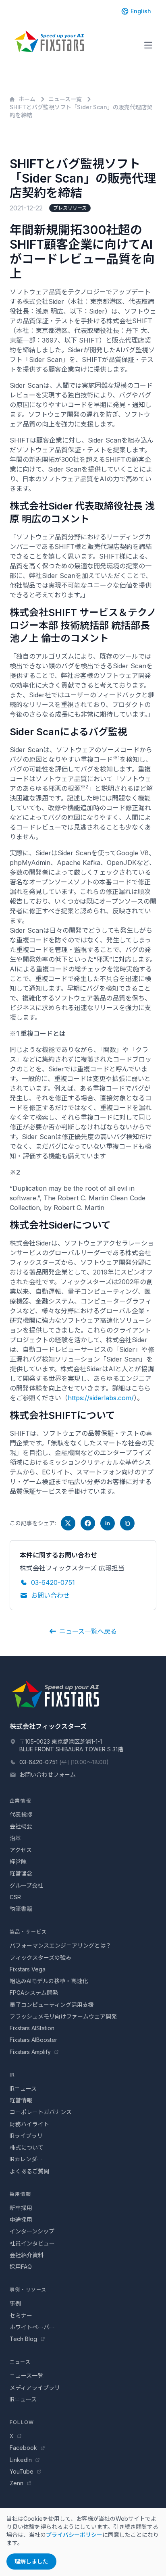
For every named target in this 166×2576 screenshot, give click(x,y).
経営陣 (18, 1862)
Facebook (24, 2448)
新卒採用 (21, 2208)
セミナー (21, 2315)
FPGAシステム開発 (34, 1993)
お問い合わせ (50, 1595)
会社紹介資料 (27, 2255)
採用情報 (20, 2194)
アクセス (21, 1850)
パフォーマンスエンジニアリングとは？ (60, 1945)
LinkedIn (22, 2460)
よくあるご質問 (29, 2171)
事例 (15, 2303)
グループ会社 (26, 1885)
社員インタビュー (32, 2243)
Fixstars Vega (28, 1969)
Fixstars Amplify (31, 2052)
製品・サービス (28, 1932)
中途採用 (21, 2219)
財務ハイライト (29, 2124)
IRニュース (23, 2088)
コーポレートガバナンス (41, 2112)
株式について (27, 2147)
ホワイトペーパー (32, 2327)
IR (12, 2075)
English (141, 11)
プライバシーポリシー (74, 2535)
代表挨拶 (21, 1814)
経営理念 (21, 1873)
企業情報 (20, 1801)
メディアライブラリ (35, 2388)
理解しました (31, 2561)
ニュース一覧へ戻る (88, 1631)
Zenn (17, 2483)
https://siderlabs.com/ (101, 1398)
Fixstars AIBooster (33, 2040)
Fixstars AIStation (32, 2028)
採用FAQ (21, 2267)
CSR (15, 1897)
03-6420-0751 (53, 1582)
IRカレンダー (26, 2159)
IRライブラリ (26, 2136)
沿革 (15, 1838)
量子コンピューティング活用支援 (52, 2005)
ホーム (27, 99)
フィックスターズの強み (40, 1957)
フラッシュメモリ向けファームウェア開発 (63, 2016)
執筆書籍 (21, 1909)
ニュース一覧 (65, 99)
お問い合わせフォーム (48, 1775)
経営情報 (21, 2100)
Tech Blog (24, 2339)
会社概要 (21, 1826)
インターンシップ (32, 2231)
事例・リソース (28, 2290)
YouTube (22, 2471)
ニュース (20, 2362)
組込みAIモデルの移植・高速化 (49, 1981)
